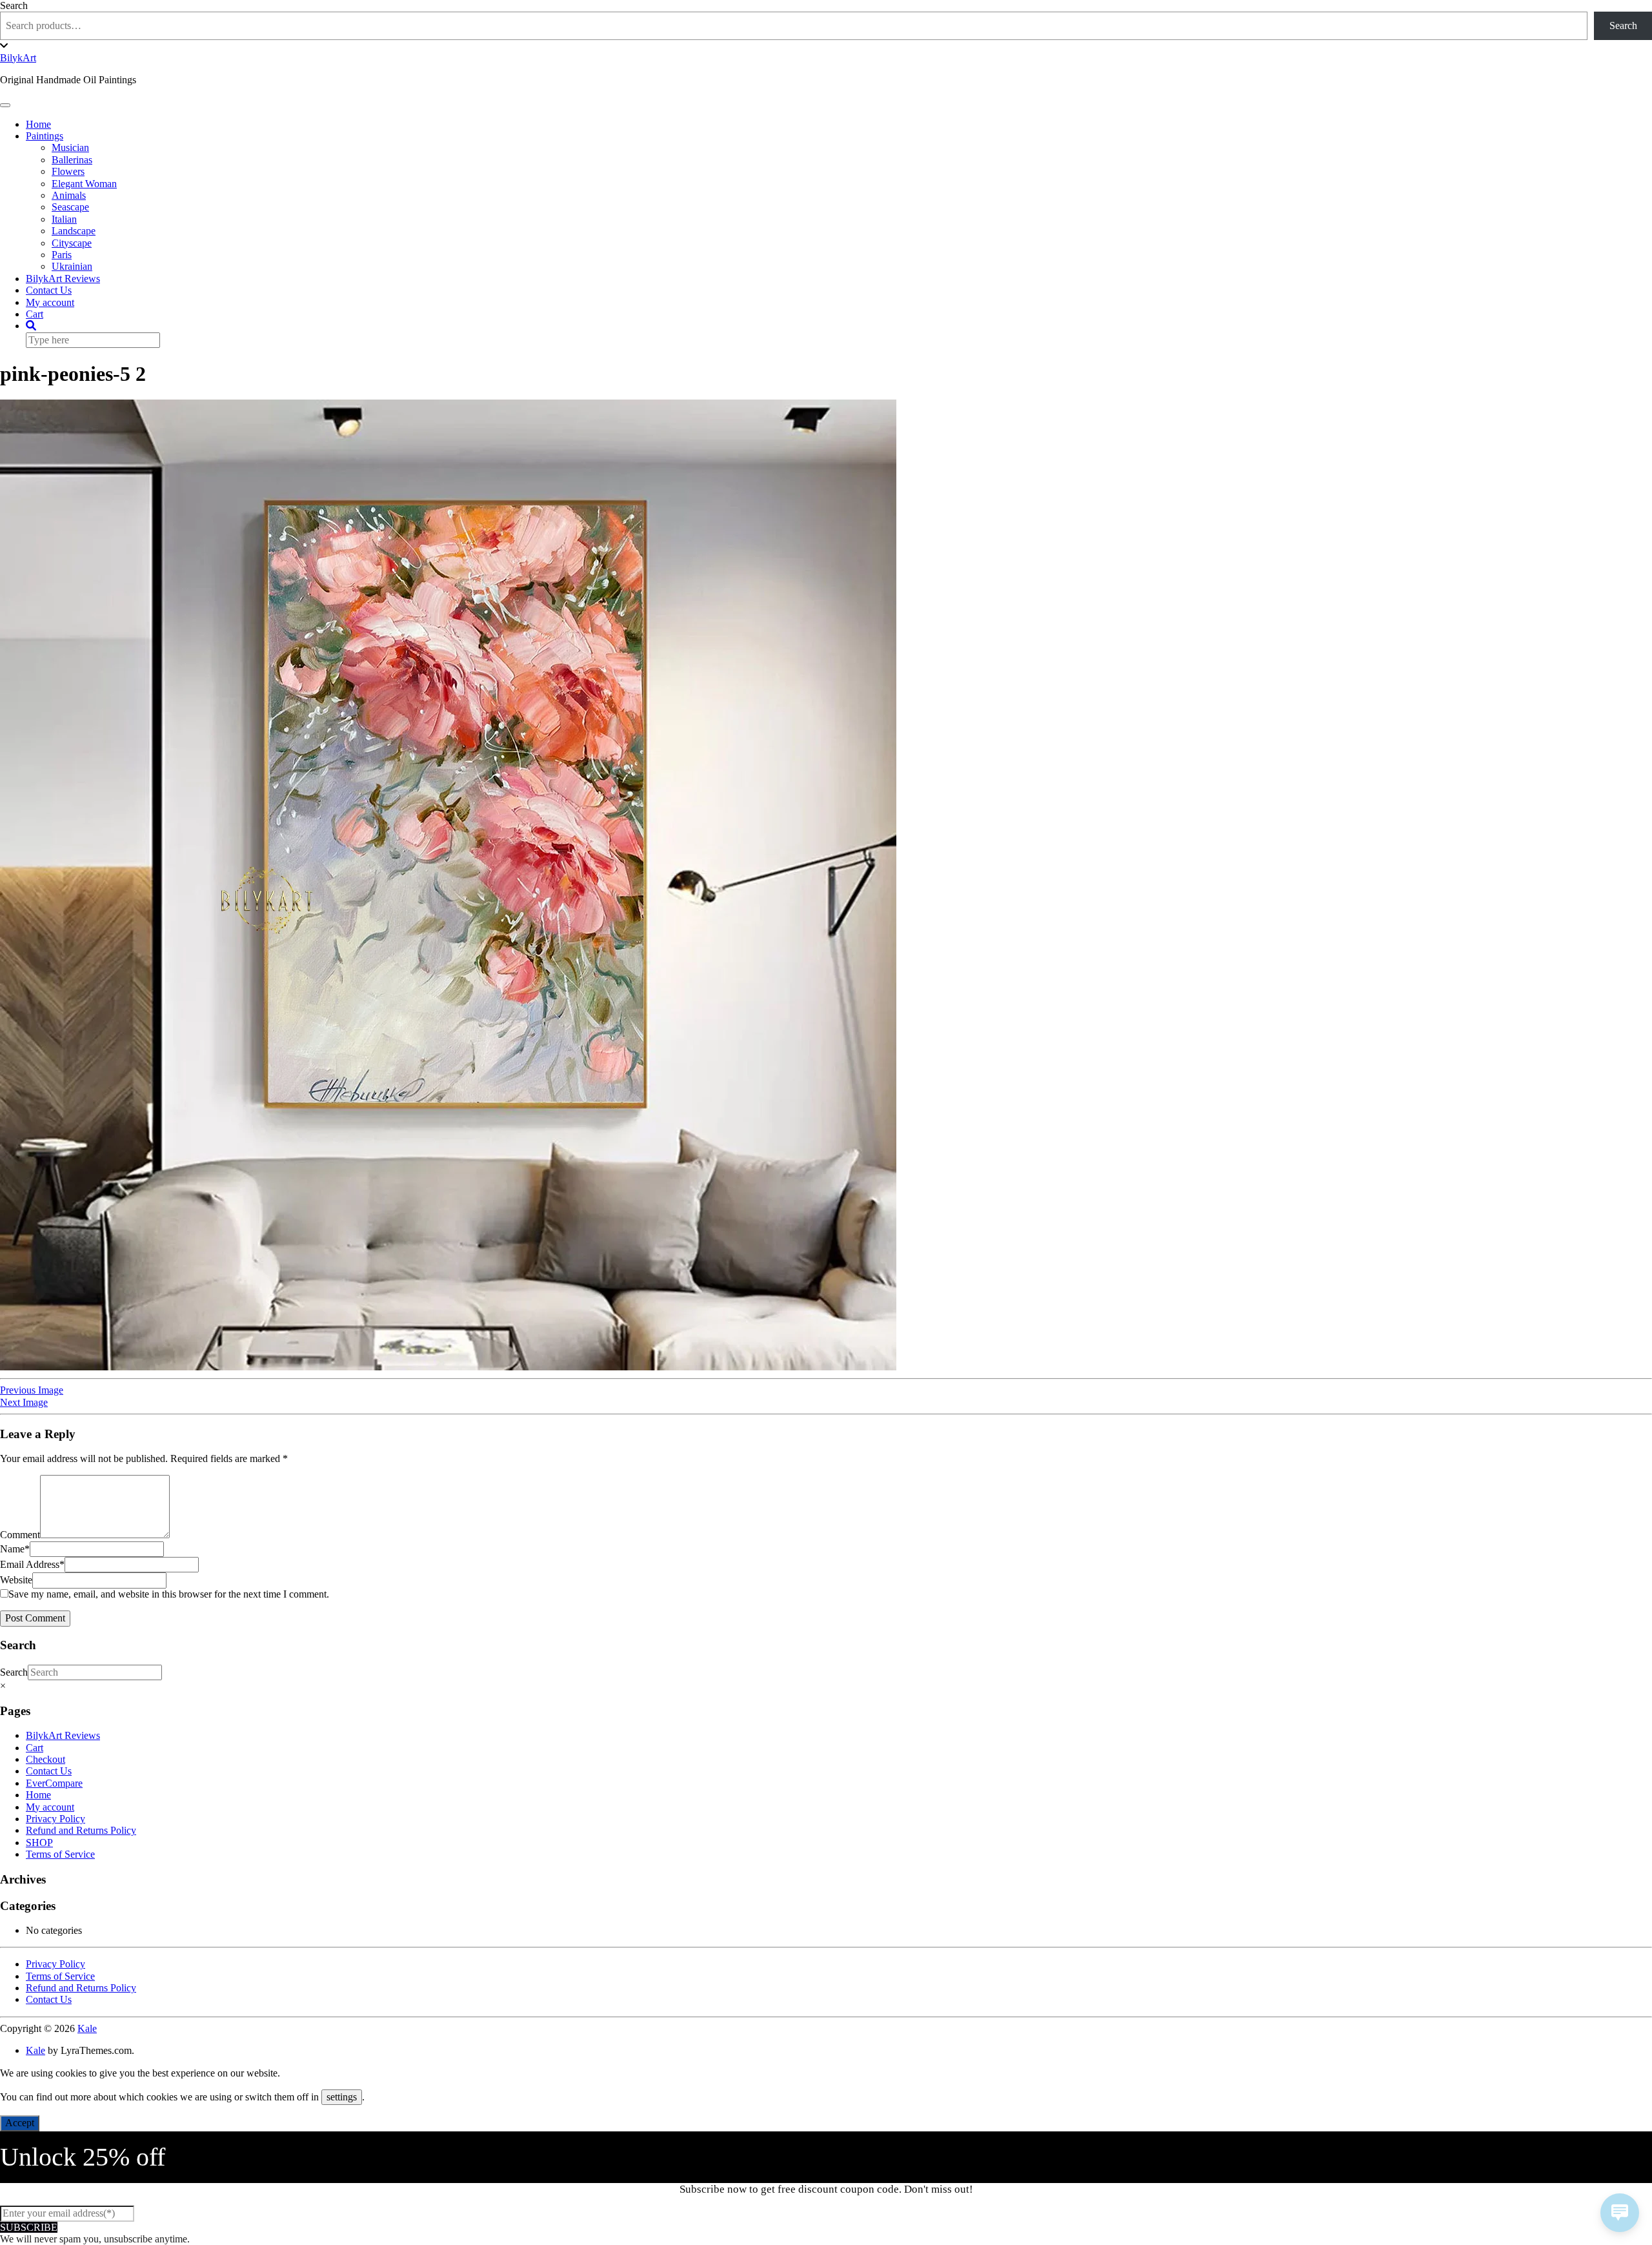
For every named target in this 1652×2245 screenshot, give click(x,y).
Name (15, 1549)
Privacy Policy (55, 1819)
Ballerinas (72, 160)
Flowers (68, 171)
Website (16, 1580)
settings (342, 2097)
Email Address (32, 1564)
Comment (20, 1535)
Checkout (45, 1759)
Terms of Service (60, 1854)
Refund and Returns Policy (81, 1830)
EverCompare (54, 1783)
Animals (69, 195)
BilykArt (18, 58)
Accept (20, 2123)
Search (14, 5)
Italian (64, 219)
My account (50, 302)
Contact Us (49, 290)
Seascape (70, 207)
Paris (62, 255)
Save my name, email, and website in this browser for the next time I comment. (169, 1594)
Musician (70, 147)
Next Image (24, 1402)
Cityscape (72, 243)
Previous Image (32, 1390)
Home (38, 124)
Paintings (45, 136)
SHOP (39, 1843)
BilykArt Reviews (63, 279)
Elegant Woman (84, 184)
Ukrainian (72, 266)
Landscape (74, 231)
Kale (87, 2028)
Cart (35, 314)
